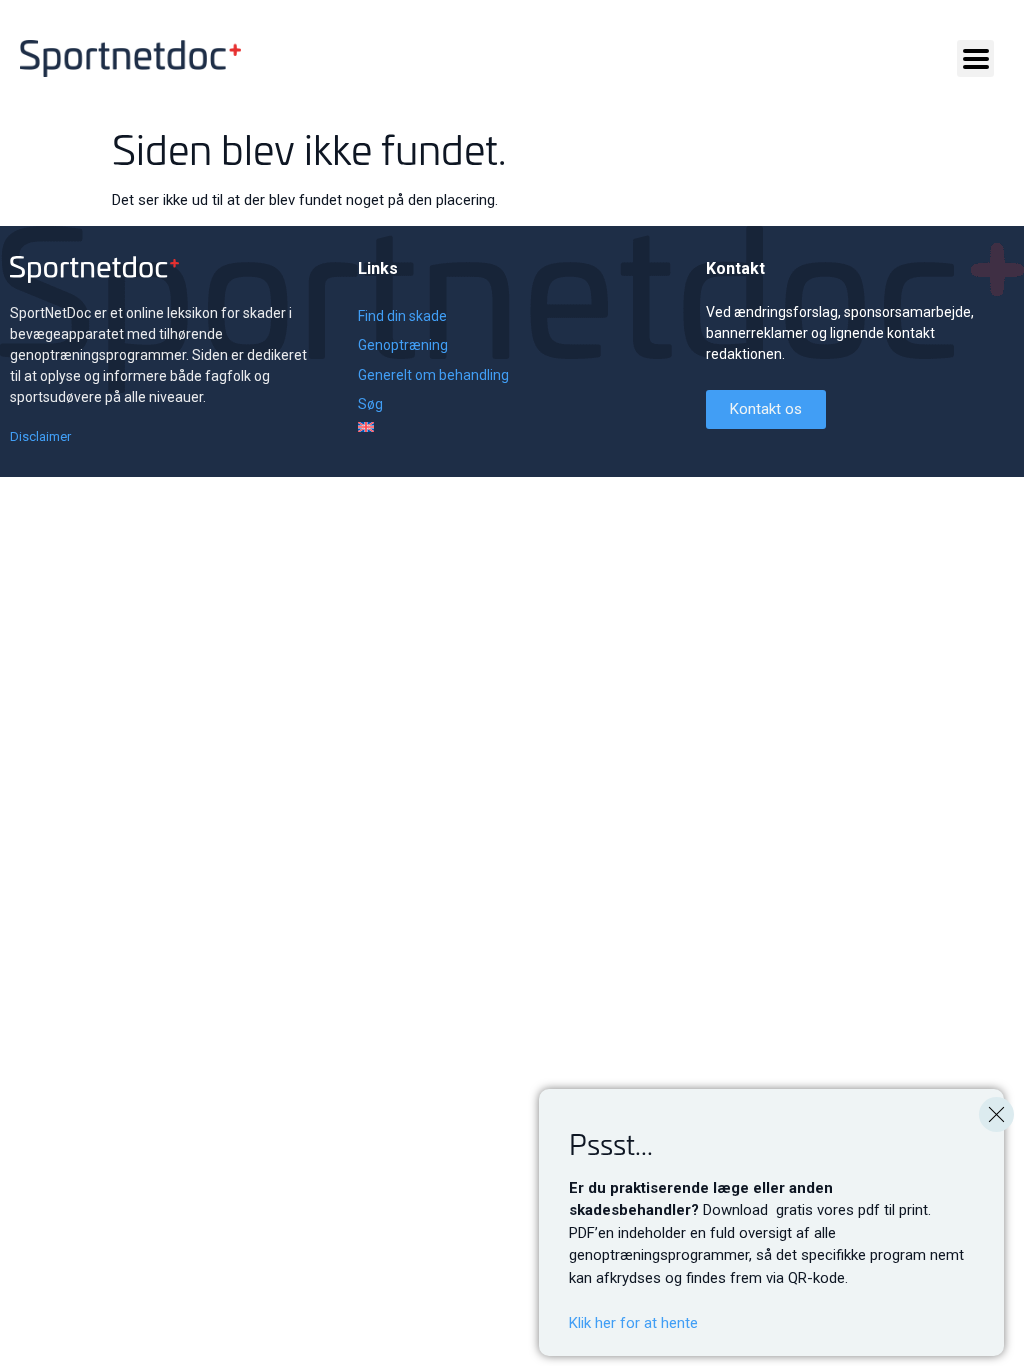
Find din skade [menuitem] (402, 316)
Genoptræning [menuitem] (403, 345)
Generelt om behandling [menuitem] (433, 375)
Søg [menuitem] (370, 404)
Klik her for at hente (633, 1323)
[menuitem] (433, 427)
